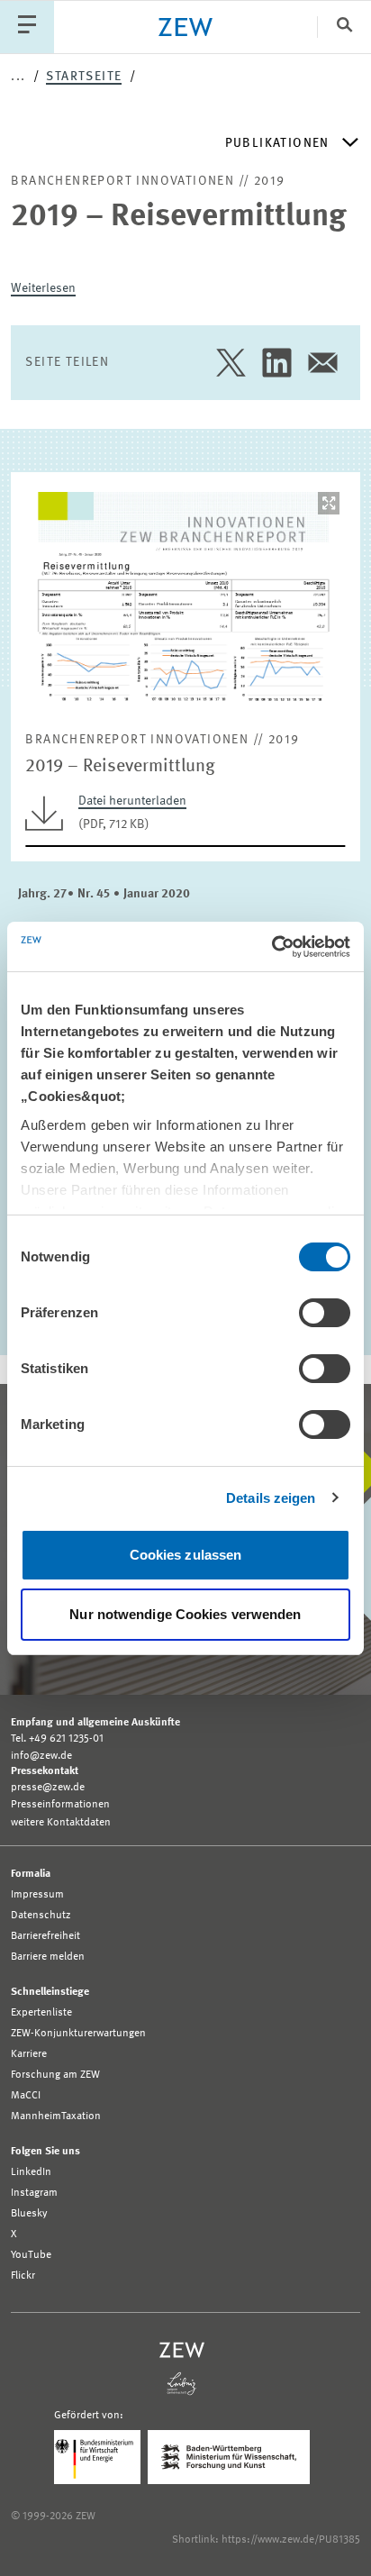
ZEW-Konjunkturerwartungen (78, 2034)
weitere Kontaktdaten (61, 1823)
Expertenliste (41, 2013)
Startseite (84, 77)
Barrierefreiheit (45, 1936)
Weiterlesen (43, 288)
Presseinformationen (60, 1805)
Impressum (37, 1895)
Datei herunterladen (132, 801)
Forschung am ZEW (55, 2075)
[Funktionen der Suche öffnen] (344, 27)
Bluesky (29, 2214)
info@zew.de (41, 1756)
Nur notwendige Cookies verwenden (185, 1614)
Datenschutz (41, 1916)
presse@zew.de (48, 1788)
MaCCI (26, 2096)
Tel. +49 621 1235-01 (57, 1739)
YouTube (31, 2255)
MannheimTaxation (56, 2116)
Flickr (23, 2276)
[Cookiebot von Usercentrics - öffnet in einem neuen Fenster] (271, 947)
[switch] (325, 1313)
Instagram (34, 2193)
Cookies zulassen (186, 1555)
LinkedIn (31, 2172)
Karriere (29, 2054)
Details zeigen (271, 1498)
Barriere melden (48, 1957)
